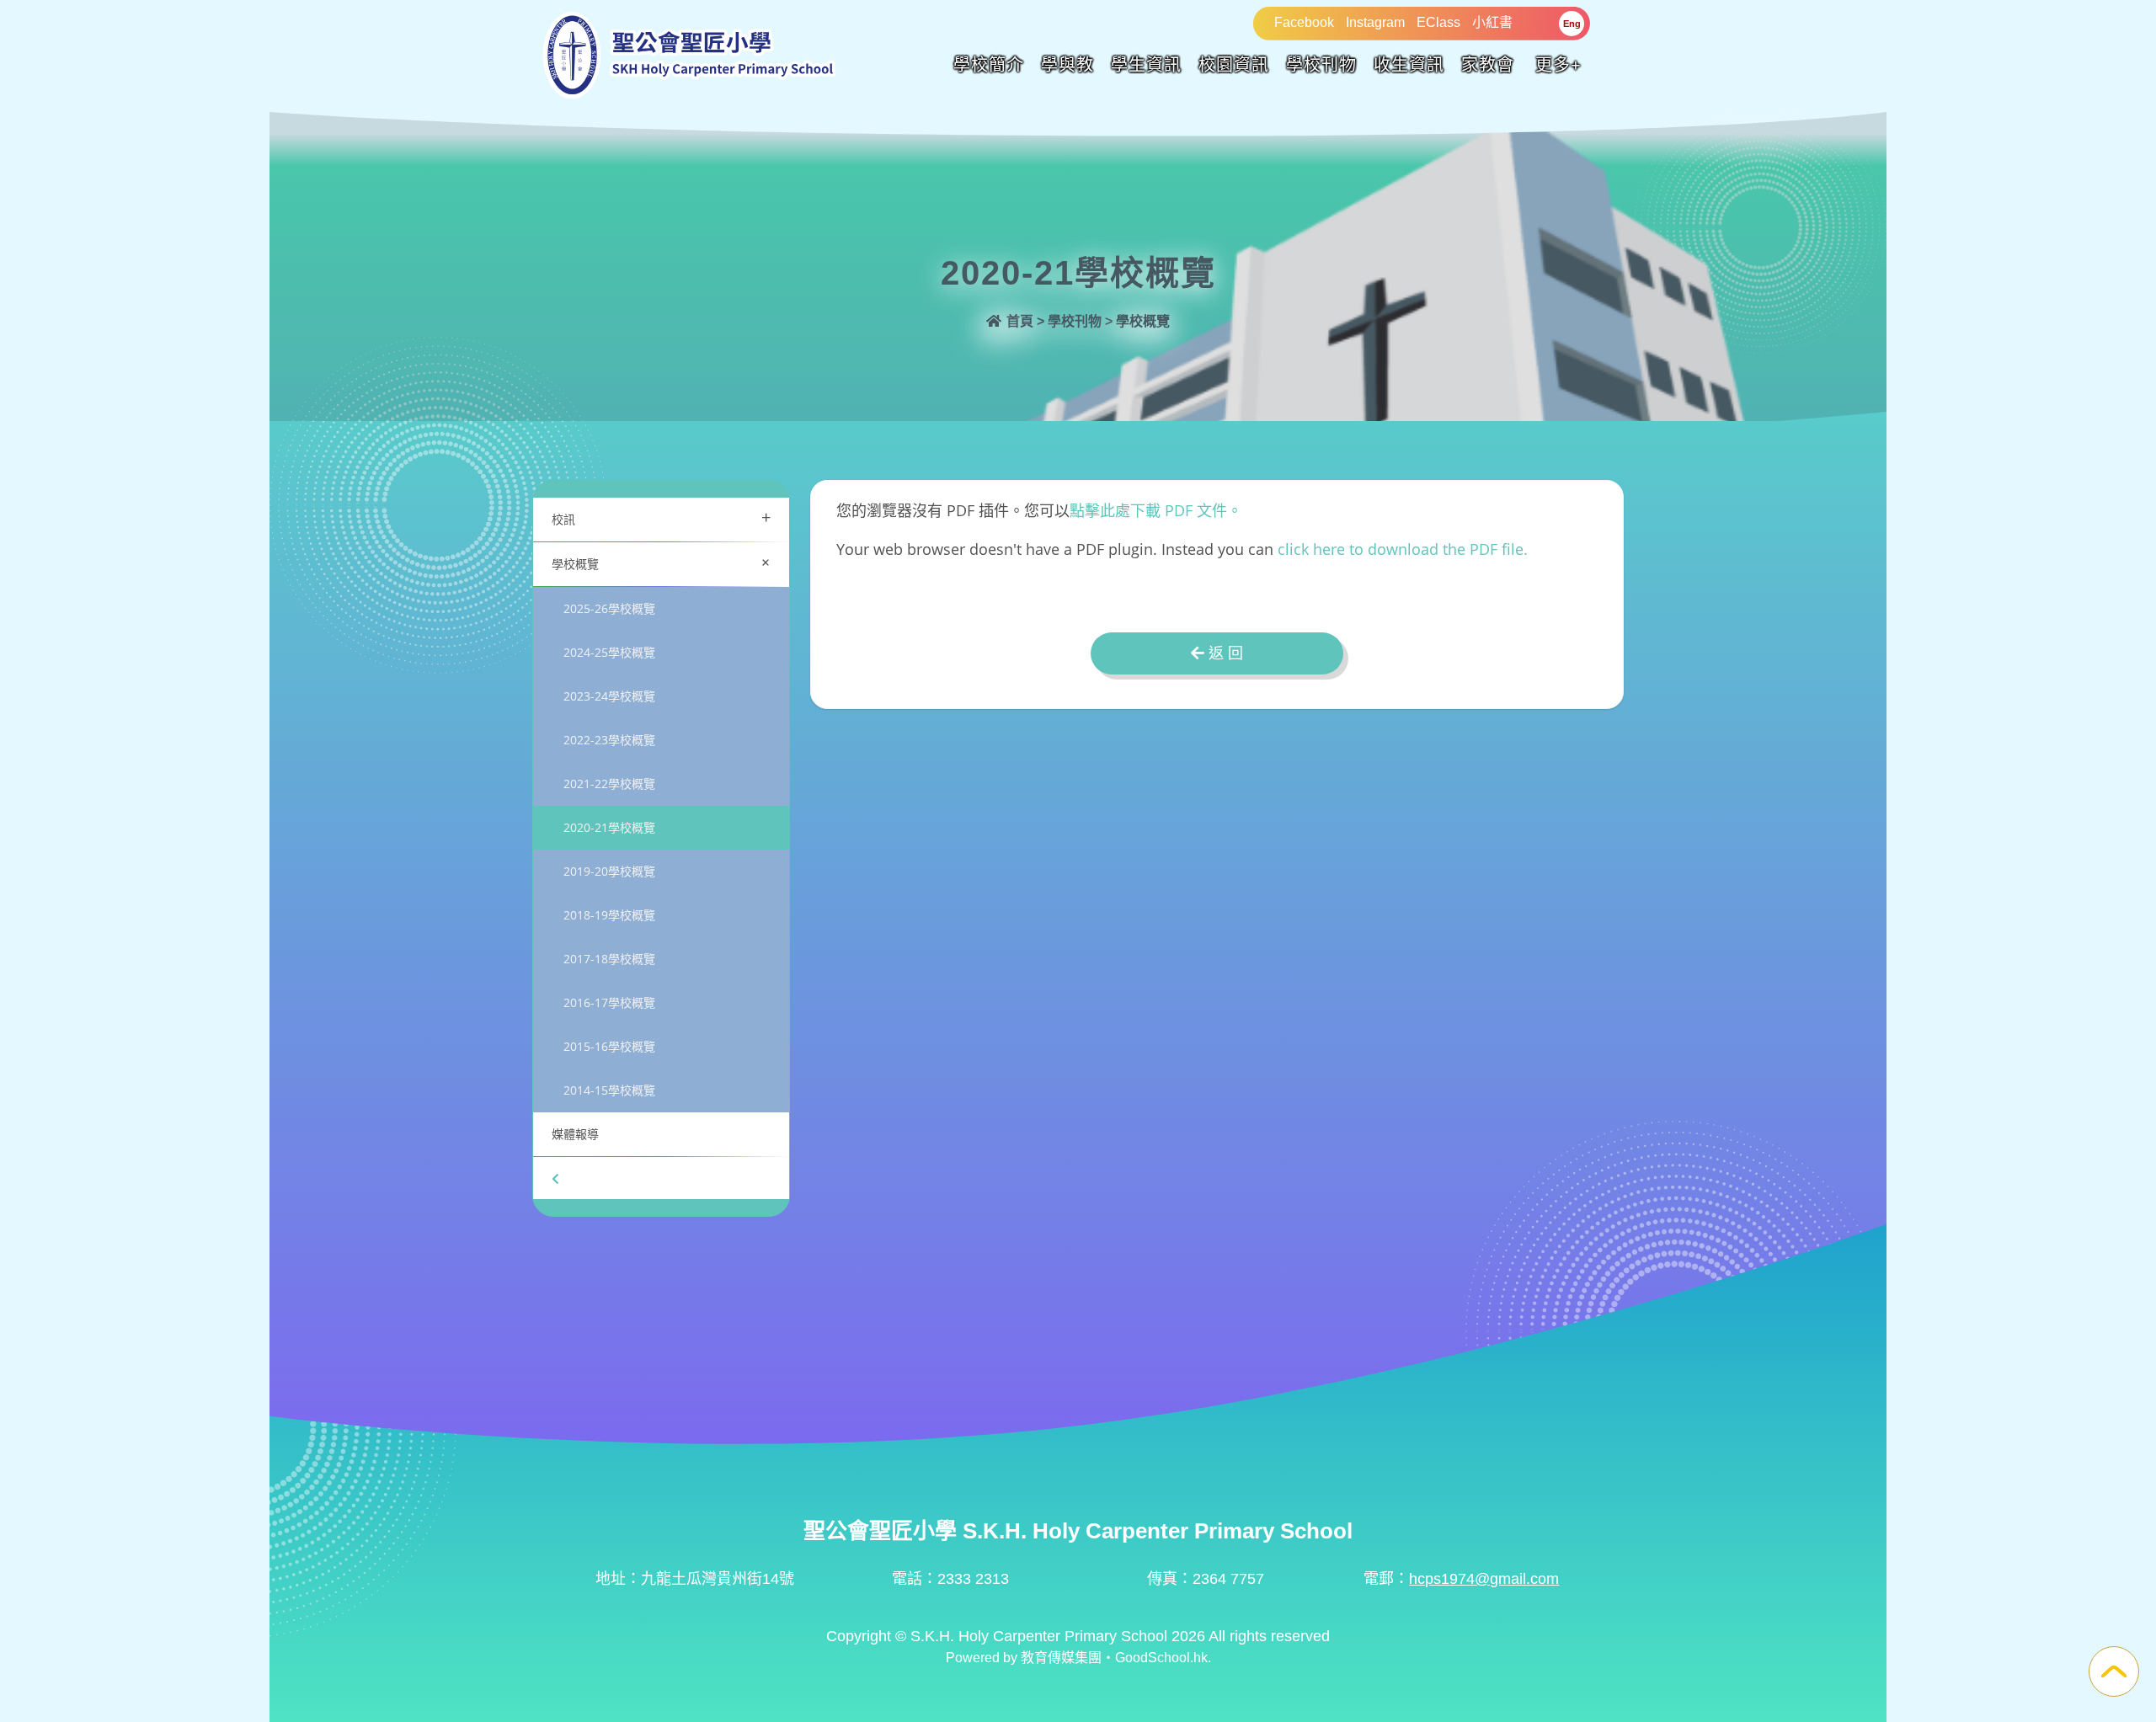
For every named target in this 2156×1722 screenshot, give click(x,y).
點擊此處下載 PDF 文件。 (1156, 510)
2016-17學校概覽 (609, 1002)
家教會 (1488, 65)
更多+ (1558, 65)
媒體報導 (575, 1134)
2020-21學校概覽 (609, 827)
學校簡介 (989, 65)
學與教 (1067, 65)
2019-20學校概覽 (609, 871)
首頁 (1018, 321)
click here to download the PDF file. (1403, 549)
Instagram (1375, 22)
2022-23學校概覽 (609, 740)
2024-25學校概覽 (609, 652)
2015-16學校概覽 (609, 1046)
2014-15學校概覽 (609, 1090)
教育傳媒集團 (1061, 1658)
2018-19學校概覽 (609, 915)
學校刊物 (1321, 65)
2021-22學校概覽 (609, 784)
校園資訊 (1234, 65)
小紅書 (1492, 22)
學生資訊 (1146, 65)
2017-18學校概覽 (609, 959)
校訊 (661, 517)
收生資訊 (1409, 65)
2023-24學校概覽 (609, 696)
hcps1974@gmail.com (1484, 1579)
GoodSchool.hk (1161, 1658)
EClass (1438, 22)
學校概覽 (664, 562)
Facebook (1304, 22)
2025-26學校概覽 (609, 608)
